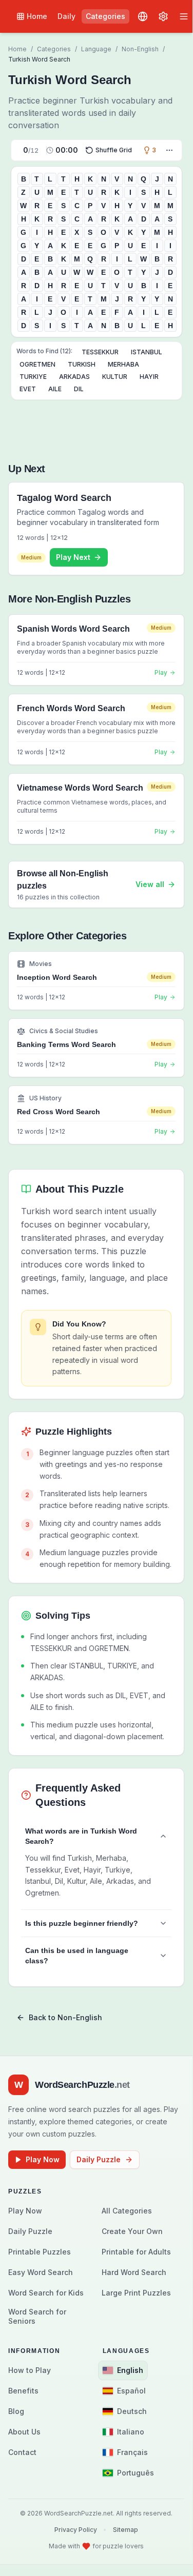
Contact (22, 2452)
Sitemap (126, 2530)
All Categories (127, 2211)
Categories (105, 16)
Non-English (140, 49)
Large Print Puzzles (136, 2293)
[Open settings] (163, 16)
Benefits (23, 2391)
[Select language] (143, 16)
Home (37, 16)
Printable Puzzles (40, 2252)
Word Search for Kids (46, 2293)
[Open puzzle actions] (169, 150)
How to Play (30, 2370)
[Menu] (184, 16)
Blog (16, 2411)
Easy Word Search (41, 2272)
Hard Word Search (134, 2272)
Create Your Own (132, 2231)
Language (96, 49)
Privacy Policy (76, 2530)
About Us (24, 2432)
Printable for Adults (136, 2252)
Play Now (43, 2159)
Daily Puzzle (99, 2159)
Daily (66, 16)
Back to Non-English (65, 2017)
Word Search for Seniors (37, 2316)
